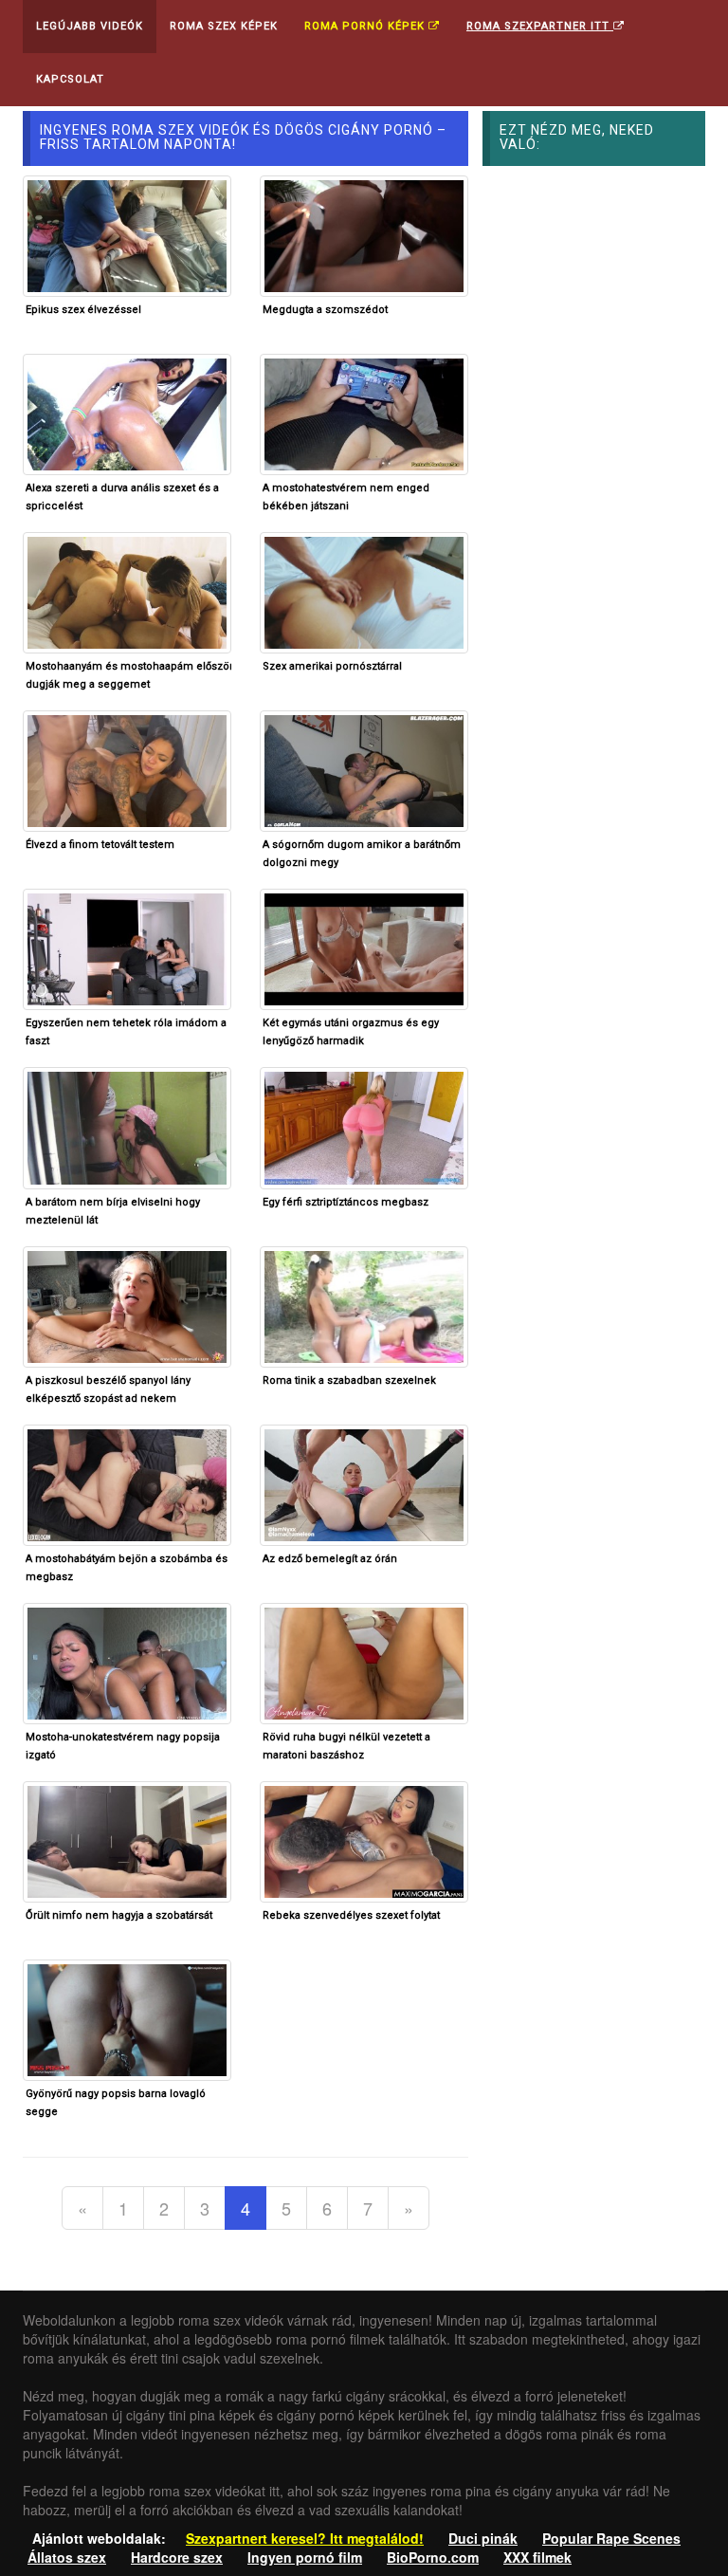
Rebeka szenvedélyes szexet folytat (351, 1915)
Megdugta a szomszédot (325, 310)
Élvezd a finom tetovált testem (100, 845)
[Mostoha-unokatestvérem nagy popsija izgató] (127, 1662)
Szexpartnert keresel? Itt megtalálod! (305, 2538)
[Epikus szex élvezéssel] (127, 234)
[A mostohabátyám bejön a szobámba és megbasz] (127, 1482)
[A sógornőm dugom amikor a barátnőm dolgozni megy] (364, 769)
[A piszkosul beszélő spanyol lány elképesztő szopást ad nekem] (127, 1304)
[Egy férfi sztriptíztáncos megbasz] (364, 1126)
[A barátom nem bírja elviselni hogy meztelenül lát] (127, 1126)
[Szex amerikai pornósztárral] (364, 591)
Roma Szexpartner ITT (540, 26)
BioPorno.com (433, 2557)
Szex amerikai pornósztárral (332, 666)
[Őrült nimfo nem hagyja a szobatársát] (127, 1840)
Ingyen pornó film (305, 2557)
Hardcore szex (177, 2557)
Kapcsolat (70, 79)
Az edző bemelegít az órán (330, 1559)
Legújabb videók (90, 26)
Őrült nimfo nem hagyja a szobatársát (119, 1915)
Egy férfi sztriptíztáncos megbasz (346, 1202)
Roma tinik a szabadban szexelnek (349, 1380)
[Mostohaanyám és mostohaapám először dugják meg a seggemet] (127, 591)
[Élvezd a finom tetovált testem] (127, 769)
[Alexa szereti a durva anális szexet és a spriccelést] (127, 413)
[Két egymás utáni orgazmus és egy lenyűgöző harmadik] (364, 948)
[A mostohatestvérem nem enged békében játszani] (364, 413)
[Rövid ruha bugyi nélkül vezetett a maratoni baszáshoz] (364, 1662)
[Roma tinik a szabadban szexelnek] (364, 1304)
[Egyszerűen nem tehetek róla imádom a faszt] (127, 948)
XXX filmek (537, 2557)
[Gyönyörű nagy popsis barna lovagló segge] (127, 2018)
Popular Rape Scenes (611, 2538)
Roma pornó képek (366, 26)
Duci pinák (483, 2538)
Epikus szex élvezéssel (83, 310)
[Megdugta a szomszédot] (364, 234)
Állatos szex (67, 2557)
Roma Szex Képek (224, 26)
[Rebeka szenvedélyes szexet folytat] (364, 1840)
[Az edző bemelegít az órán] (364, 1482)
